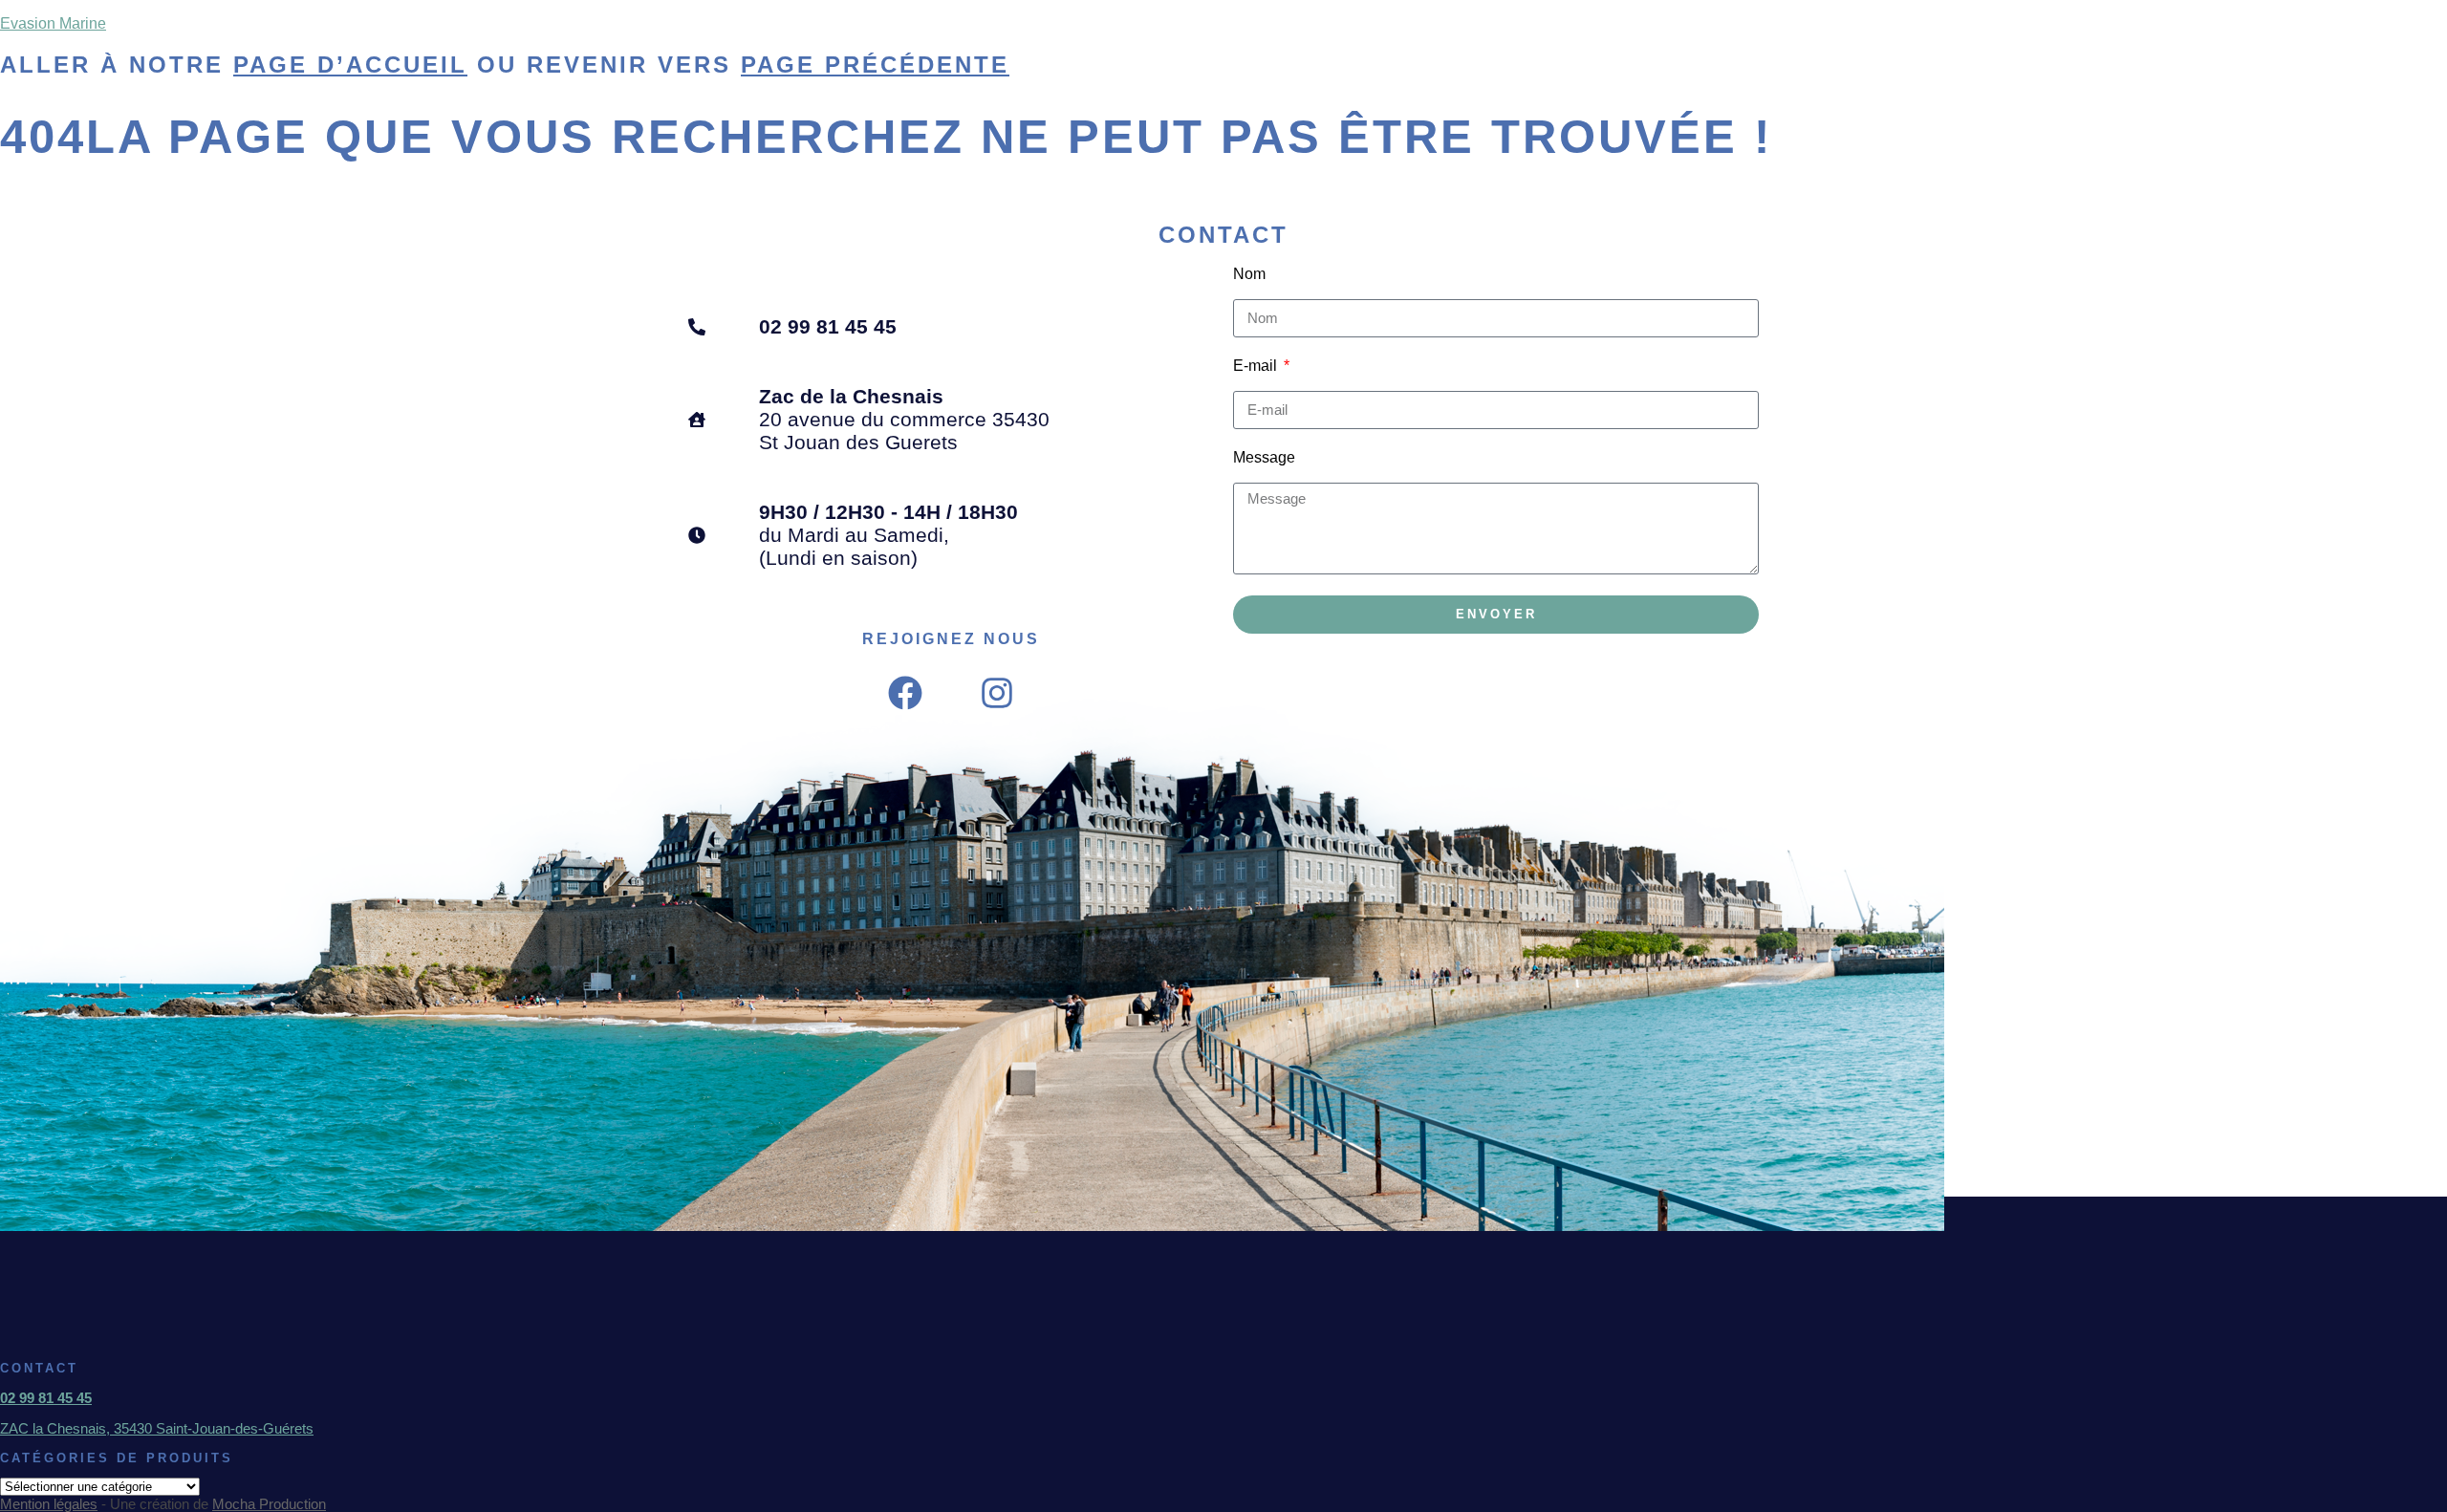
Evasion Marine (53, 23)
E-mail (1257, 366)
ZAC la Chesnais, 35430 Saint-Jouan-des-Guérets (157, 1428)
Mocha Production (269, 1504)
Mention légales (49, 1504)
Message (1264, 457)
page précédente (875, 65)
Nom (1249, 274)
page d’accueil (350, 65)
